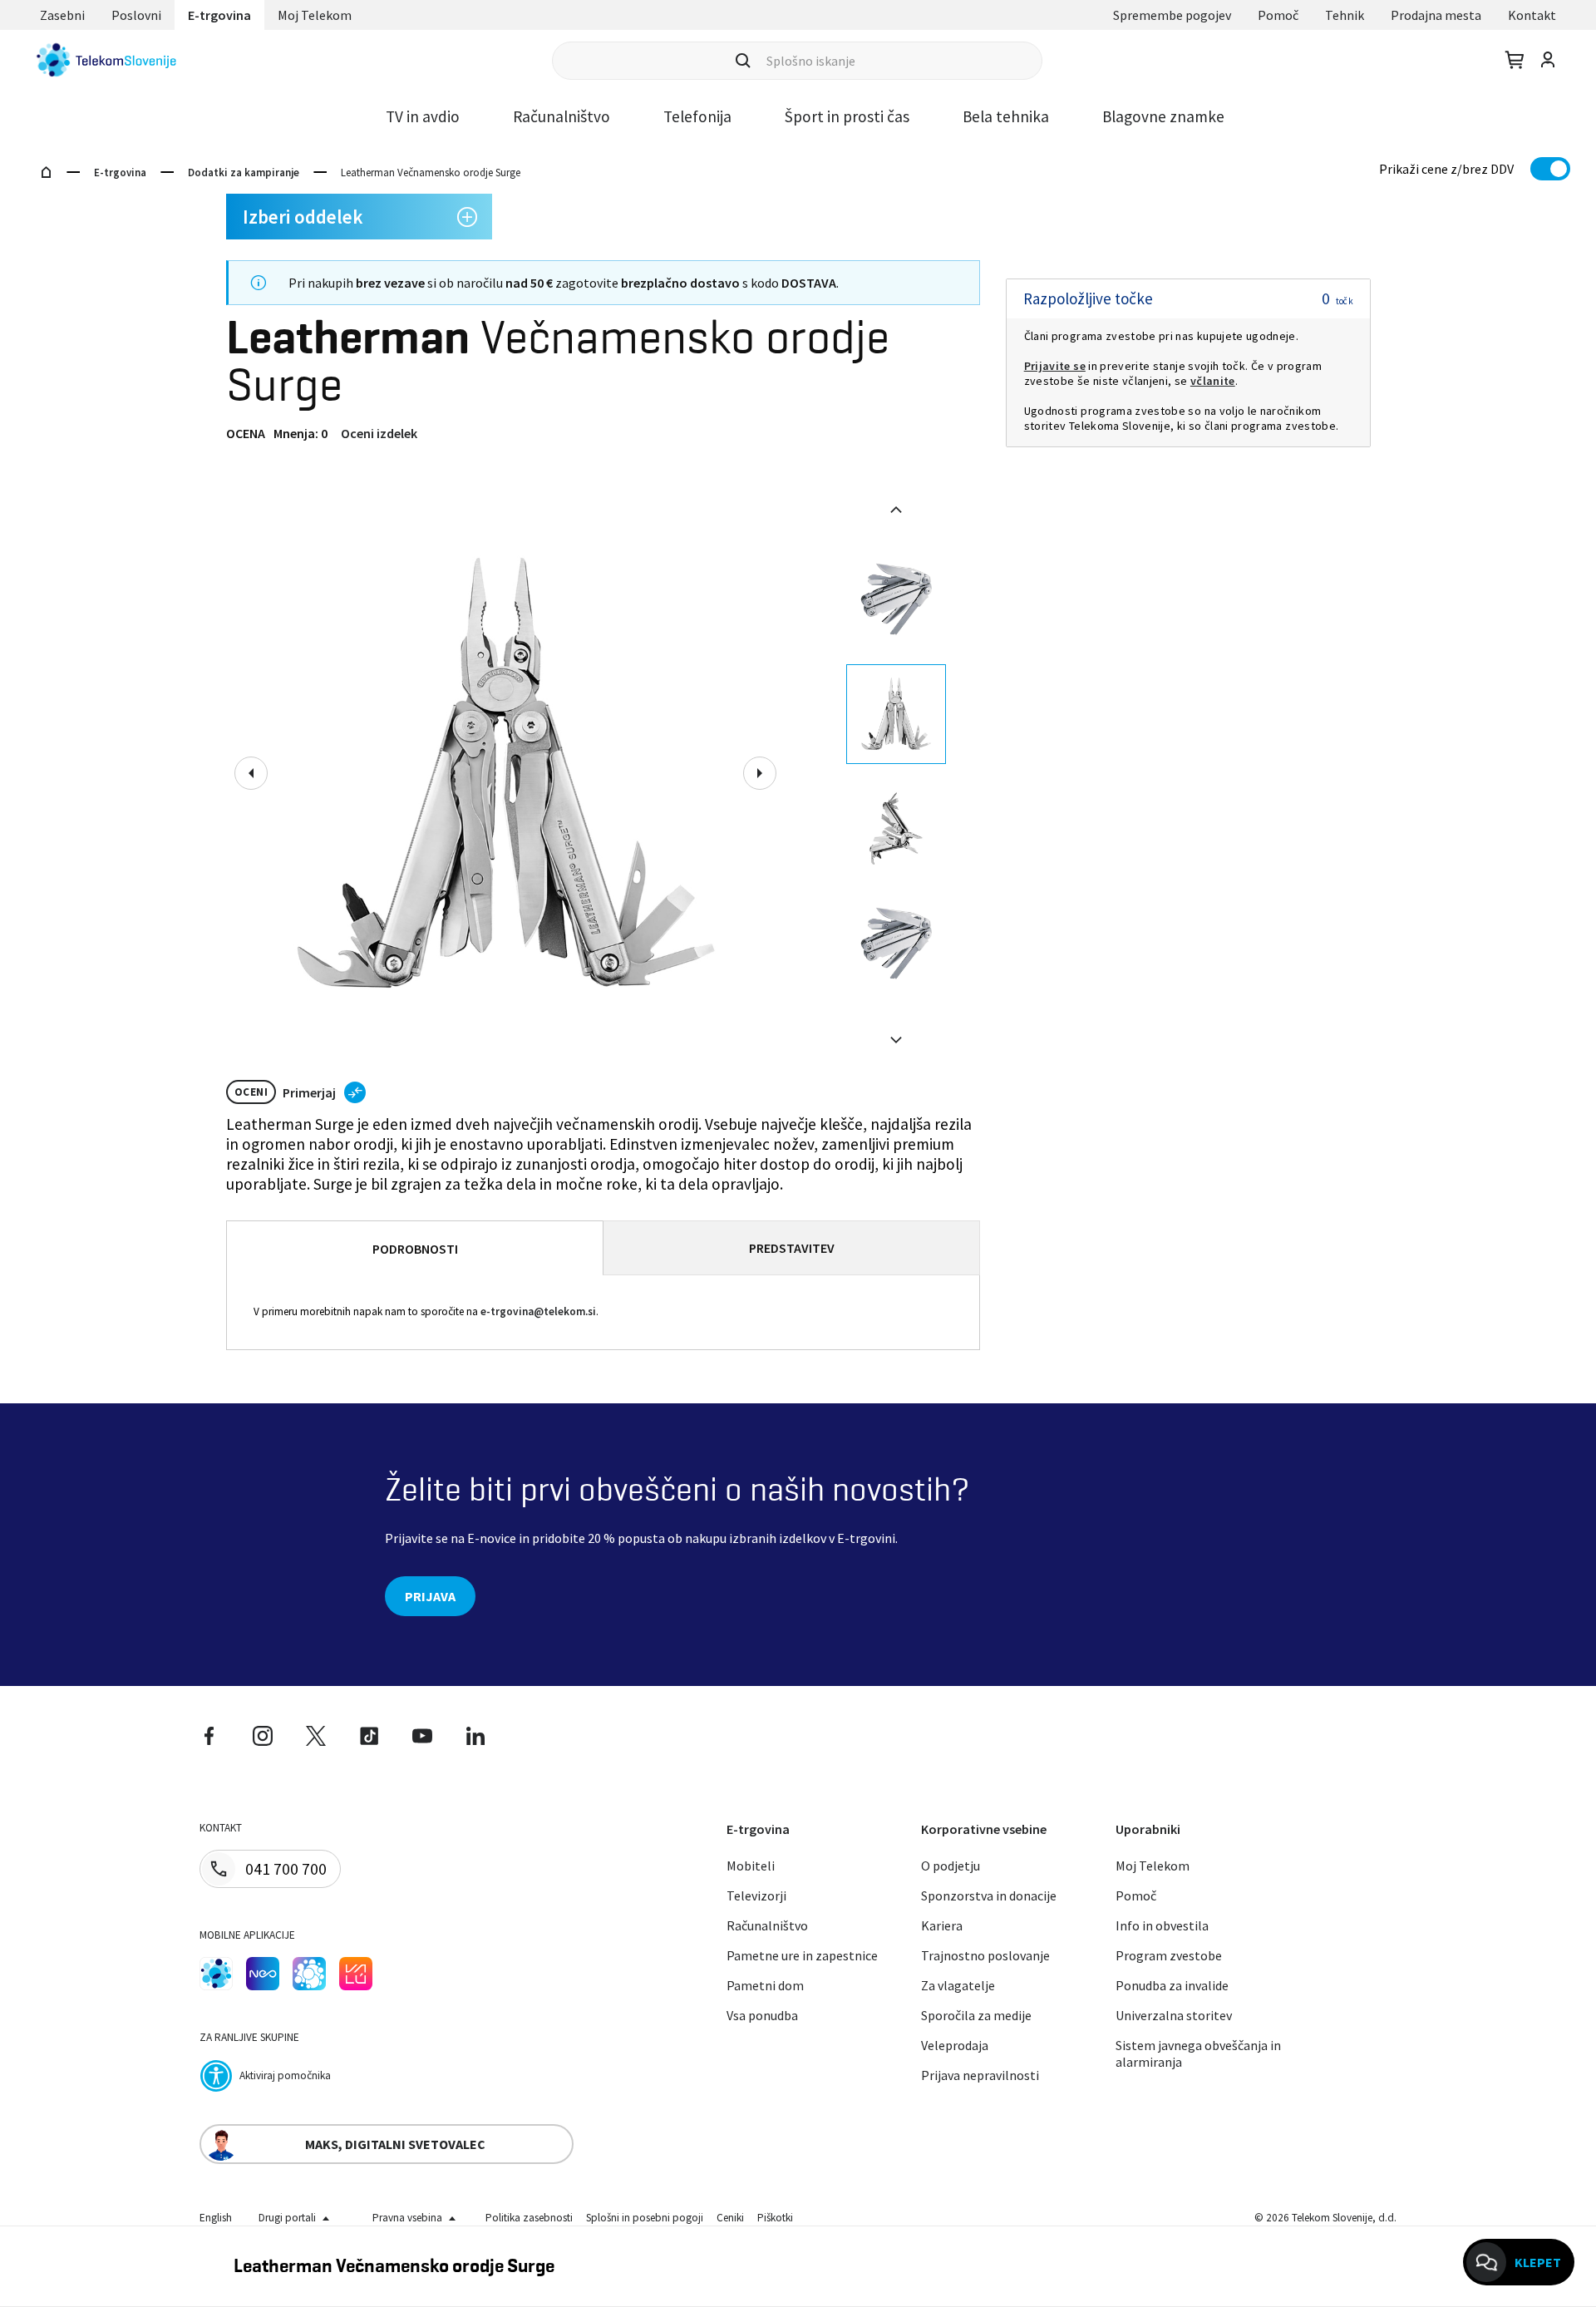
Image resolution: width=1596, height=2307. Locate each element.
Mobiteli (751, 1866)
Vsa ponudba (762, 2015)
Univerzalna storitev (1174, 2015)
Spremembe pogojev (1172, 15)
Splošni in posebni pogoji (645, 2218)
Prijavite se (1055, 366)
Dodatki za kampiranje (244, 173)
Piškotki (775, 2218)
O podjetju (951, 1866)
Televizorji (756, 1895)
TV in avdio (423, 116)
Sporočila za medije (976, 2015)
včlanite (1213, 381)
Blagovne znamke (1163, 116)
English (216, 2218)
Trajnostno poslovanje (985, 1955)
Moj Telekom (315, 15)
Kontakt (1532, 15)
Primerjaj (309, 1092)
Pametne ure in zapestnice (802, 1955)
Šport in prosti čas (847, 116)
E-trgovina (219, 15)
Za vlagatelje (958, 1985)
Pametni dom (765, 1985)
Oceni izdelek (379, 433)
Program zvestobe (1169, 1955)
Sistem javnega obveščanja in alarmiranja (1198, 2053)
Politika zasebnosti (529, 2218)
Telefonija (697, 116)
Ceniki (730, 2218)
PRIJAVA (430, 1596)
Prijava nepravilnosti (980, 2075)
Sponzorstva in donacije (989, 1895)
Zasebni (62, 15)
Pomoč (1278, 15)
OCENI (251, 1092)
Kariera (942, 1925)
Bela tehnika (1006, 116)
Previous (251, 773)
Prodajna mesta (1436, 15)
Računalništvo (562, 116)
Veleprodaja (955, 2045)
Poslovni (136, 15)
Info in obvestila (1162, 1925)
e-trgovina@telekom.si (538, 1312)
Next (760, 773)
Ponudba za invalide (1172, 1985)
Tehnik (1345, 15)
